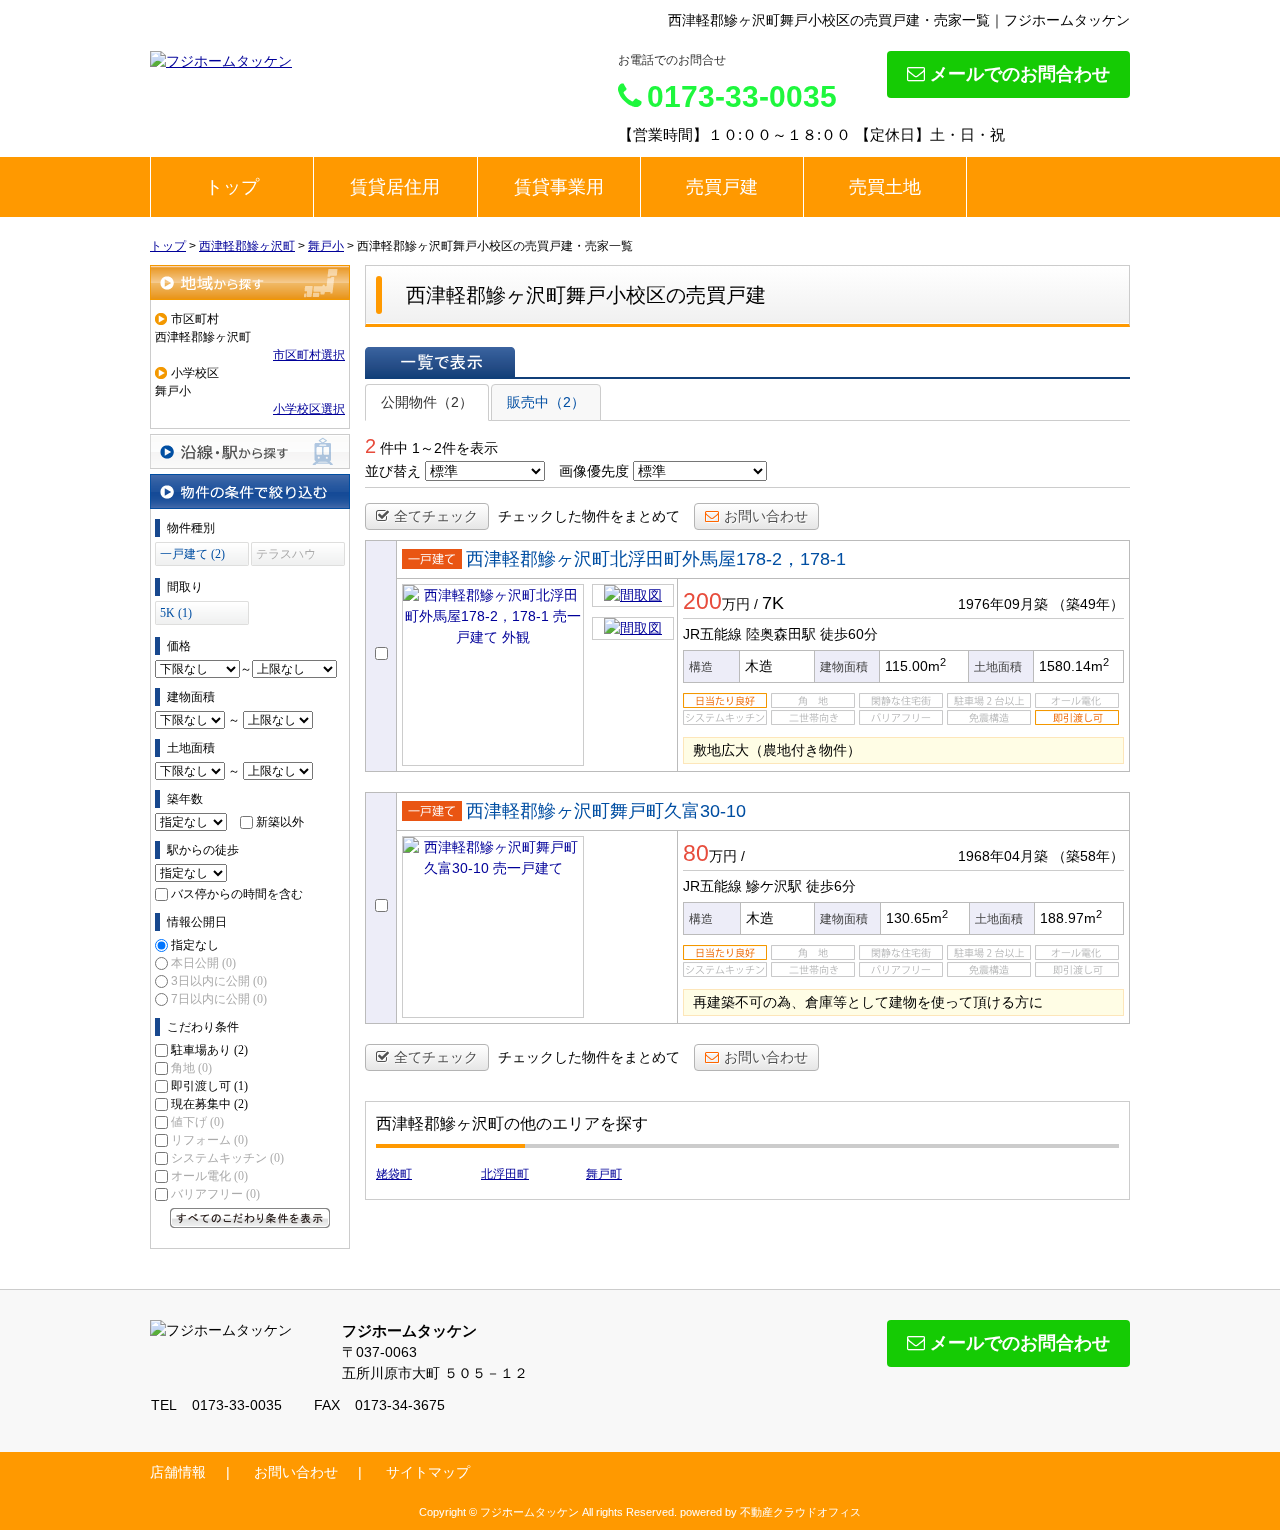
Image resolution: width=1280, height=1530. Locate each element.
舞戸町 (604, 1174)
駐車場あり (209, 1050)
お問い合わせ (766, 516)
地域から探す (250, 282)
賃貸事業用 (559, 187)
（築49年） (1088, 604)
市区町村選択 (309, 355)
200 (702, 601)
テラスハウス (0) (286, 556)
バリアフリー (215, 1194)
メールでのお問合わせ (1020, 74)
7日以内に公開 (219, 999)
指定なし (195, 945)
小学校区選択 (309, 409)
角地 (191, 1068)
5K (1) (176, 613)
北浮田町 (505, 1174)
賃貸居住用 (395, 187)
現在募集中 (209, 1104)
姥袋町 (394, 1174)
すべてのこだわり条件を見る (250, 1218)
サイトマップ (428, 1472)
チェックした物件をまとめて (589, 516)
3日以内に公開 (219, 981)
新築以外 (280, 822)
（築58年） (1088, 856)
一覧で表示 (440, 362)
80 (696, 853)
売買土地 (885, 187)
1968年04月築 (1003, 856)
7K (773, 603)
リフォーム (209, 1140)
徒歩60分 (849, 634)
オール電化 (209, 1176)
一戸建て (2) (192, 554)
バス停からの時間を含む (237, 894)
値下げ (197, 1122)
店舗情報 (178, 1472)
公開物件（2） (427, 402)
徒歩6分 (831, 886)
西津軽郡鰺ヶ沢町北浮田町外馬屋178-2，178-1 (656, 559)
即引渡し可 (209, 1086)
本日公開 (203, 963)
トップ (232, 187)
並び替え (393, 471)
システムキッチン (227, 1158)
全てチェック (436, 516)
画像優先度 (594, 471)
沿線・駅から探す (250, 451)
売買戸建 (722, 187)
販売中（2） (546, 402)
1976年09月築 (1003, 604)
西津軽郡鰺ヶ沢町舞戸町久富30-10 (606, 811)
